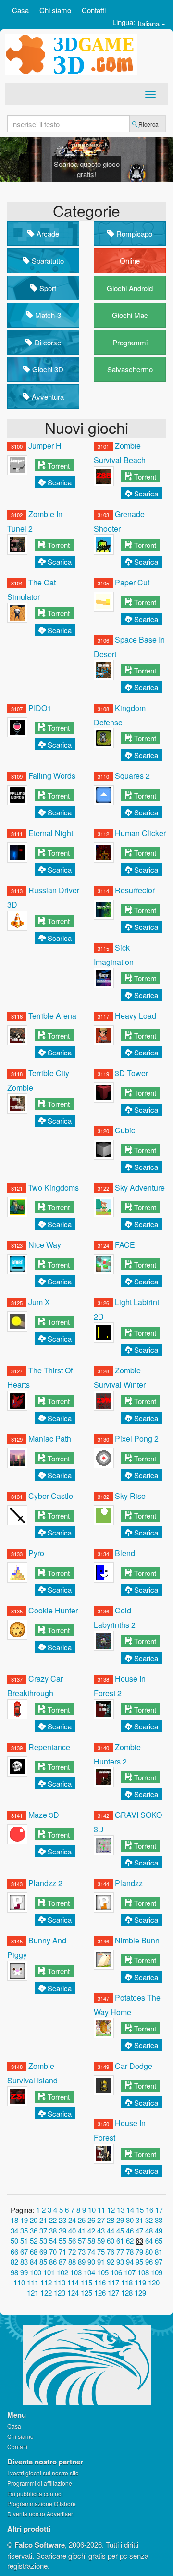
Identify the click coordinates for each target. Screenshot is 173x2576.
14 (130, 2210)
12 (111, 2210)
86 (53, 2262)
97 (159, 2262)
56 (72, 2240)
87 (62, 2262)
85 (43, 2262)
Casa (20, 10)
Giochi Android (130, 288)
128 (127, 2292)
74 (91, 2252)
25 (82, 2220)
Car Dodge (134, 2066)
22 (53, 2220)
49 (159, 2230)
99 (24, 2272)
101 (49, 2272)
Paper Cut (132, 582)
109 (157, 2272)
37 (43, 2230)
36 (34, 2230)
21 (43, 2220)
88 (72, 2262)
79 (139, 2252)
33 (159, 2220)
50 (14, 2240)
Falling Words (52, 776)
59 (101, 2240)
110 (19, 2282)
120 (154, 2282)
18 (14, 2220)
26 (91, 2220)
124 (73, 2292)
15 (140, 2210)
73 (82, 2252)
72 (72, 2252)
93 (120, 2262)
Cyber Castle (51, 1496)
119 (140, 2282)
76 (111, 2252)
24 (72, 2220)
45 (120, 2230)
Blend (125, 1553)
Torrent (59, 465)
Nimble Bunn (137, 1940)
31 (139, 2220)
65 (159, 2240)
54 (53, 2240)
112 (46, 2282)
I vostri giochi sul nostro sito (43, 2473)
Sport (47, 288)
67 (24, 2252)
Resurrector (135, 890)
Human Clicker (140, 833)
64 (149, 2240)
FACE (125, 1245)
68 (34, 2252)
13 (121, 2210)
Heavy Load (136, 1016)
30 (130, 2220)
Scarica (60, 482)
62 (130, 2240)
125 (86, 2292)
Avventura (47, 397)
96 (149, 2262)
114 (73, 2282)
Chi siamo (55, 10)
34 (14, 2230)
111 (33, 2282)
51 (24, 2240)
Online (130, 260)
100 (36, 2272)
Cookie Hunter (53, 1610)
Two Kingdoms (54, 1187)
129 (140, 2292)
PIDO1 (40, 708)
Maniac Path (50, 1439)
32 (149, 2220)
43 (101, 2230)
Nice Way (45, 1245)
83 (24, 2262)
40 (72, 2230)
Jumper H (45, 446)
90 (91, 2262)
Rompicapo (133, 234)
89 (82, 2262)
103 (76, 2272)
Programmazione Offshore (42, 2504)
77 (120, 2252)
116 (100, 2282)
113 (60, 2282)
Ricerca (148, 124)
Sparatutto (47, 260)
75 (101, 2252)
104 (89, 2272)
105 (103, 2272)
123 (60, 2292)
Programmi (130, 342)
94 (130, 2262)
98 (14, 2272)
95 (139, 2262)
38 (53, 2230)
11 (101, 2210)
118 (127, 2282)
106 (116, 2272)
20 (34, 2220)
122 (46, 2292)
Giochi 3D (47, 369)
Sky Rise (130, 1496)
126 (100, 2292)
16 (149, 2210)
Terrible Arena (52, 1016)
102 (62, 2272)
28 (111, 2220)
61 (120, 2240)
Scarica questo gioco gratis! (87, 169)
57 (82, 2240)
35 (24, 2230)
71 (62, 2252)
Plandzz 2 (45, 1883)
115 (86, 2282)
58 (91, 2240)
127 (113, 2292)
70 (53, 2252)
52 (34, 2240)
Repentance (49, 1747)
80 (149, 2252)
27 (101, 2220)
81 (159, 2252)
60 (111, 2240)
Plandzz (129, 1883)
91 (101, 2262)
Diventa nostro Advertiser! (41, 2514)
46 (130, 2230)
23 (62, 2220)
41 (82, 2230)
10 (92, 2210)
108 (143, 2272)
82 (14, 2262)
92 (111, 2262)
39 (62, 2230)
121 (33, 2292)
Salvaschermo (130, 369)
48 (149, 2230)
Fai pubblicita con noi (35, 2494)
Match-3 (47, 315)
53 (43, 2240)
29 (120, 2220)
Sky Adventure (140, 1187)
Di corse (47, 342)
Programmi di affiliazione (40, 2483)
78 (130, 2252)
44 (111, 2230)
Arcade (47, 234)
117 (113, 2282)
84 (34, 2262)
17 (159, 2210)
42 (91, 2230)
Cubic (125, 1130)
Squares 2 (132, 776)
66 (14, 2252)
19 (24, 2220)
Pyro (36, 1553)
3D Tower (131, 1073)
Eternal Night (51, 833)
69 (43, 2252)
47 (139, 2230)
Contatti (94, 10)
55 (62, 2240)
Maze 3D (44, 1815)
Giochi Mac (130, 315)
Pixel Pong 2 (137, 1439)
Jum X (39, 1302)
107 (130, 2272)
